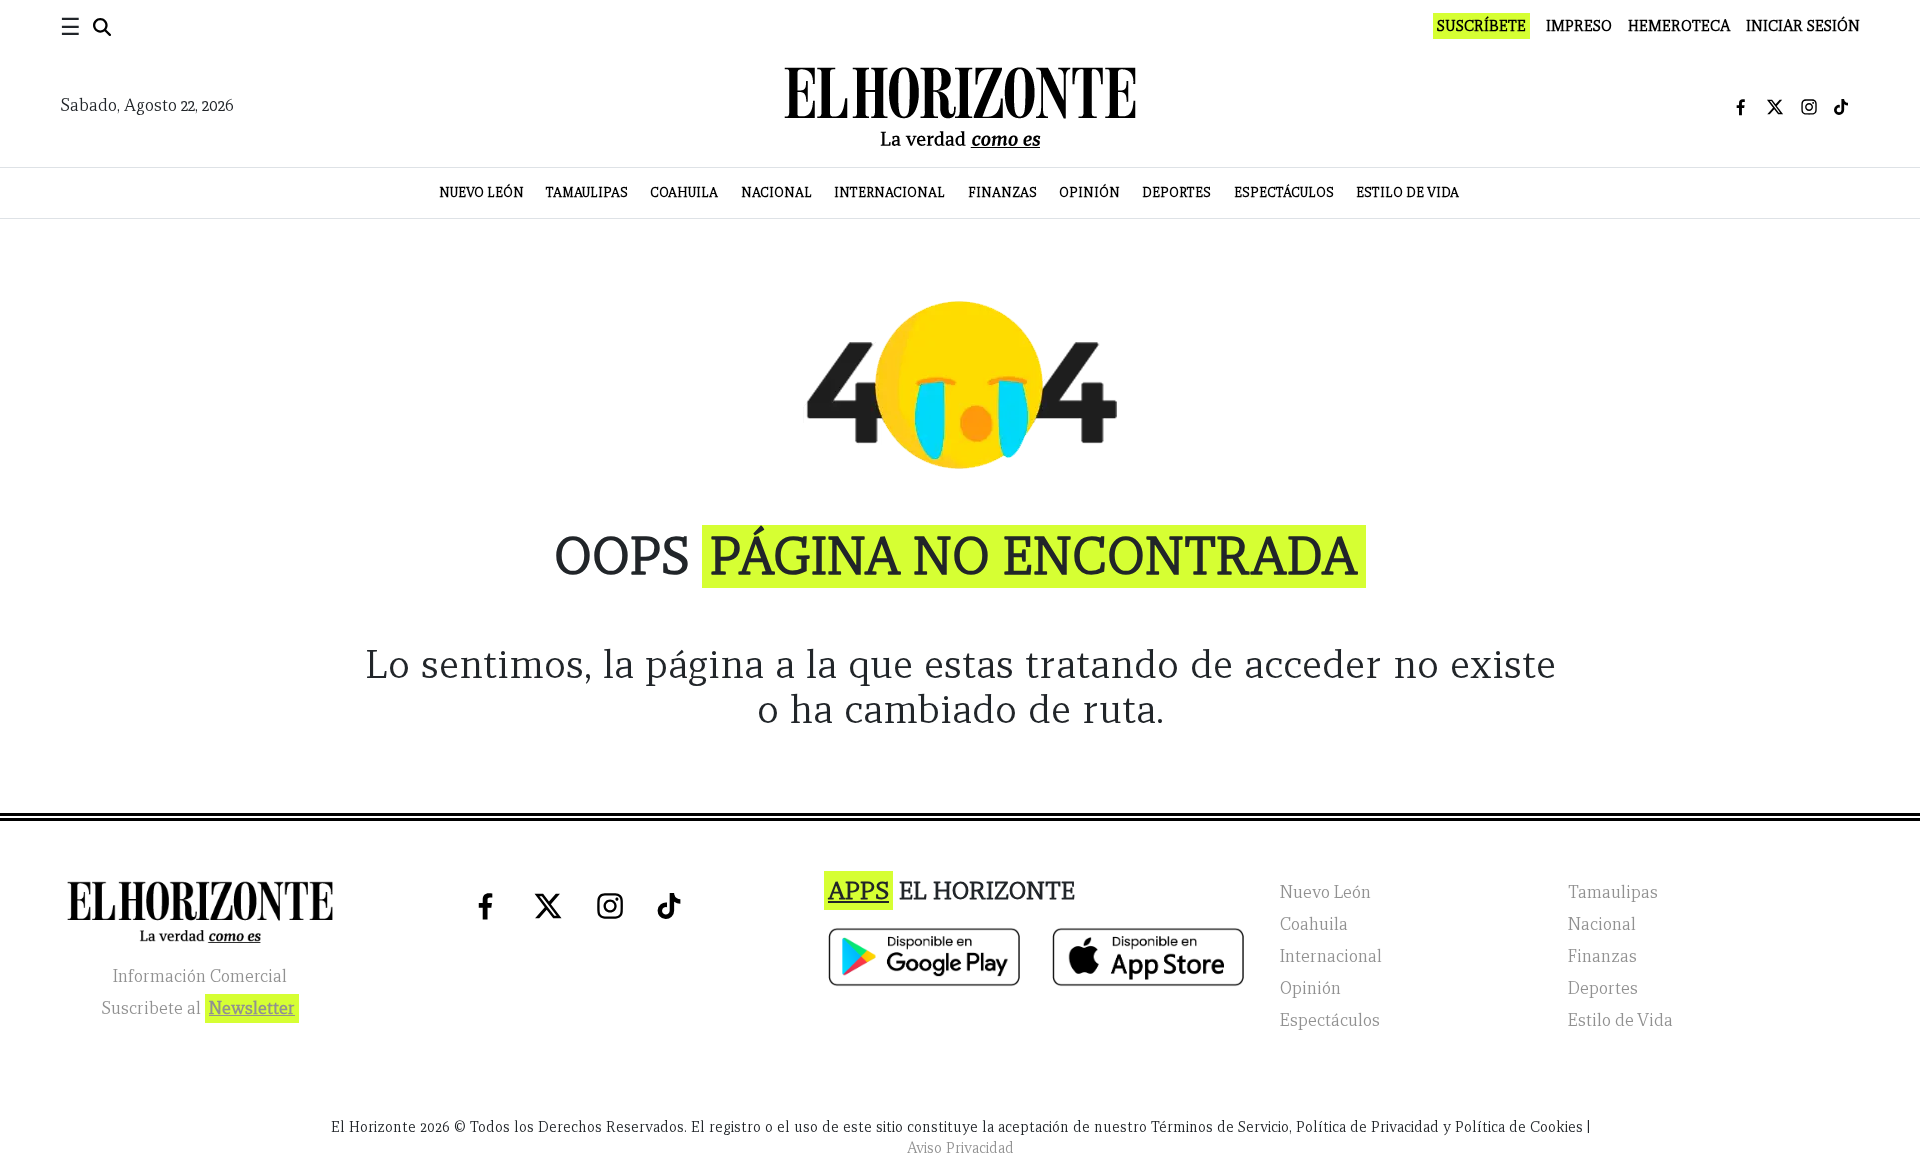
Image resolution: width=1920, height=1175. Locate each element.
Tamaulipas (587, 192)
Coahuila (684, 192)
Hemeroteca (1679, 26)
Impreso (1579, 26)
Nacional (776, 192)
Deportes (1176, 192)
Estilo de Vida (1407, 192)
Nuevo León (481, 192)
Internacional (889, 192)
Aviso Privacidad (960, 1148)
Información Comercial (200, 976)
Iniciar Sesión (1803, 26)
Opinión (1089, 192)
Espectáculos (1284, 192)
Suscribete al (198, 1008)
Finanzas (1002, 192)
